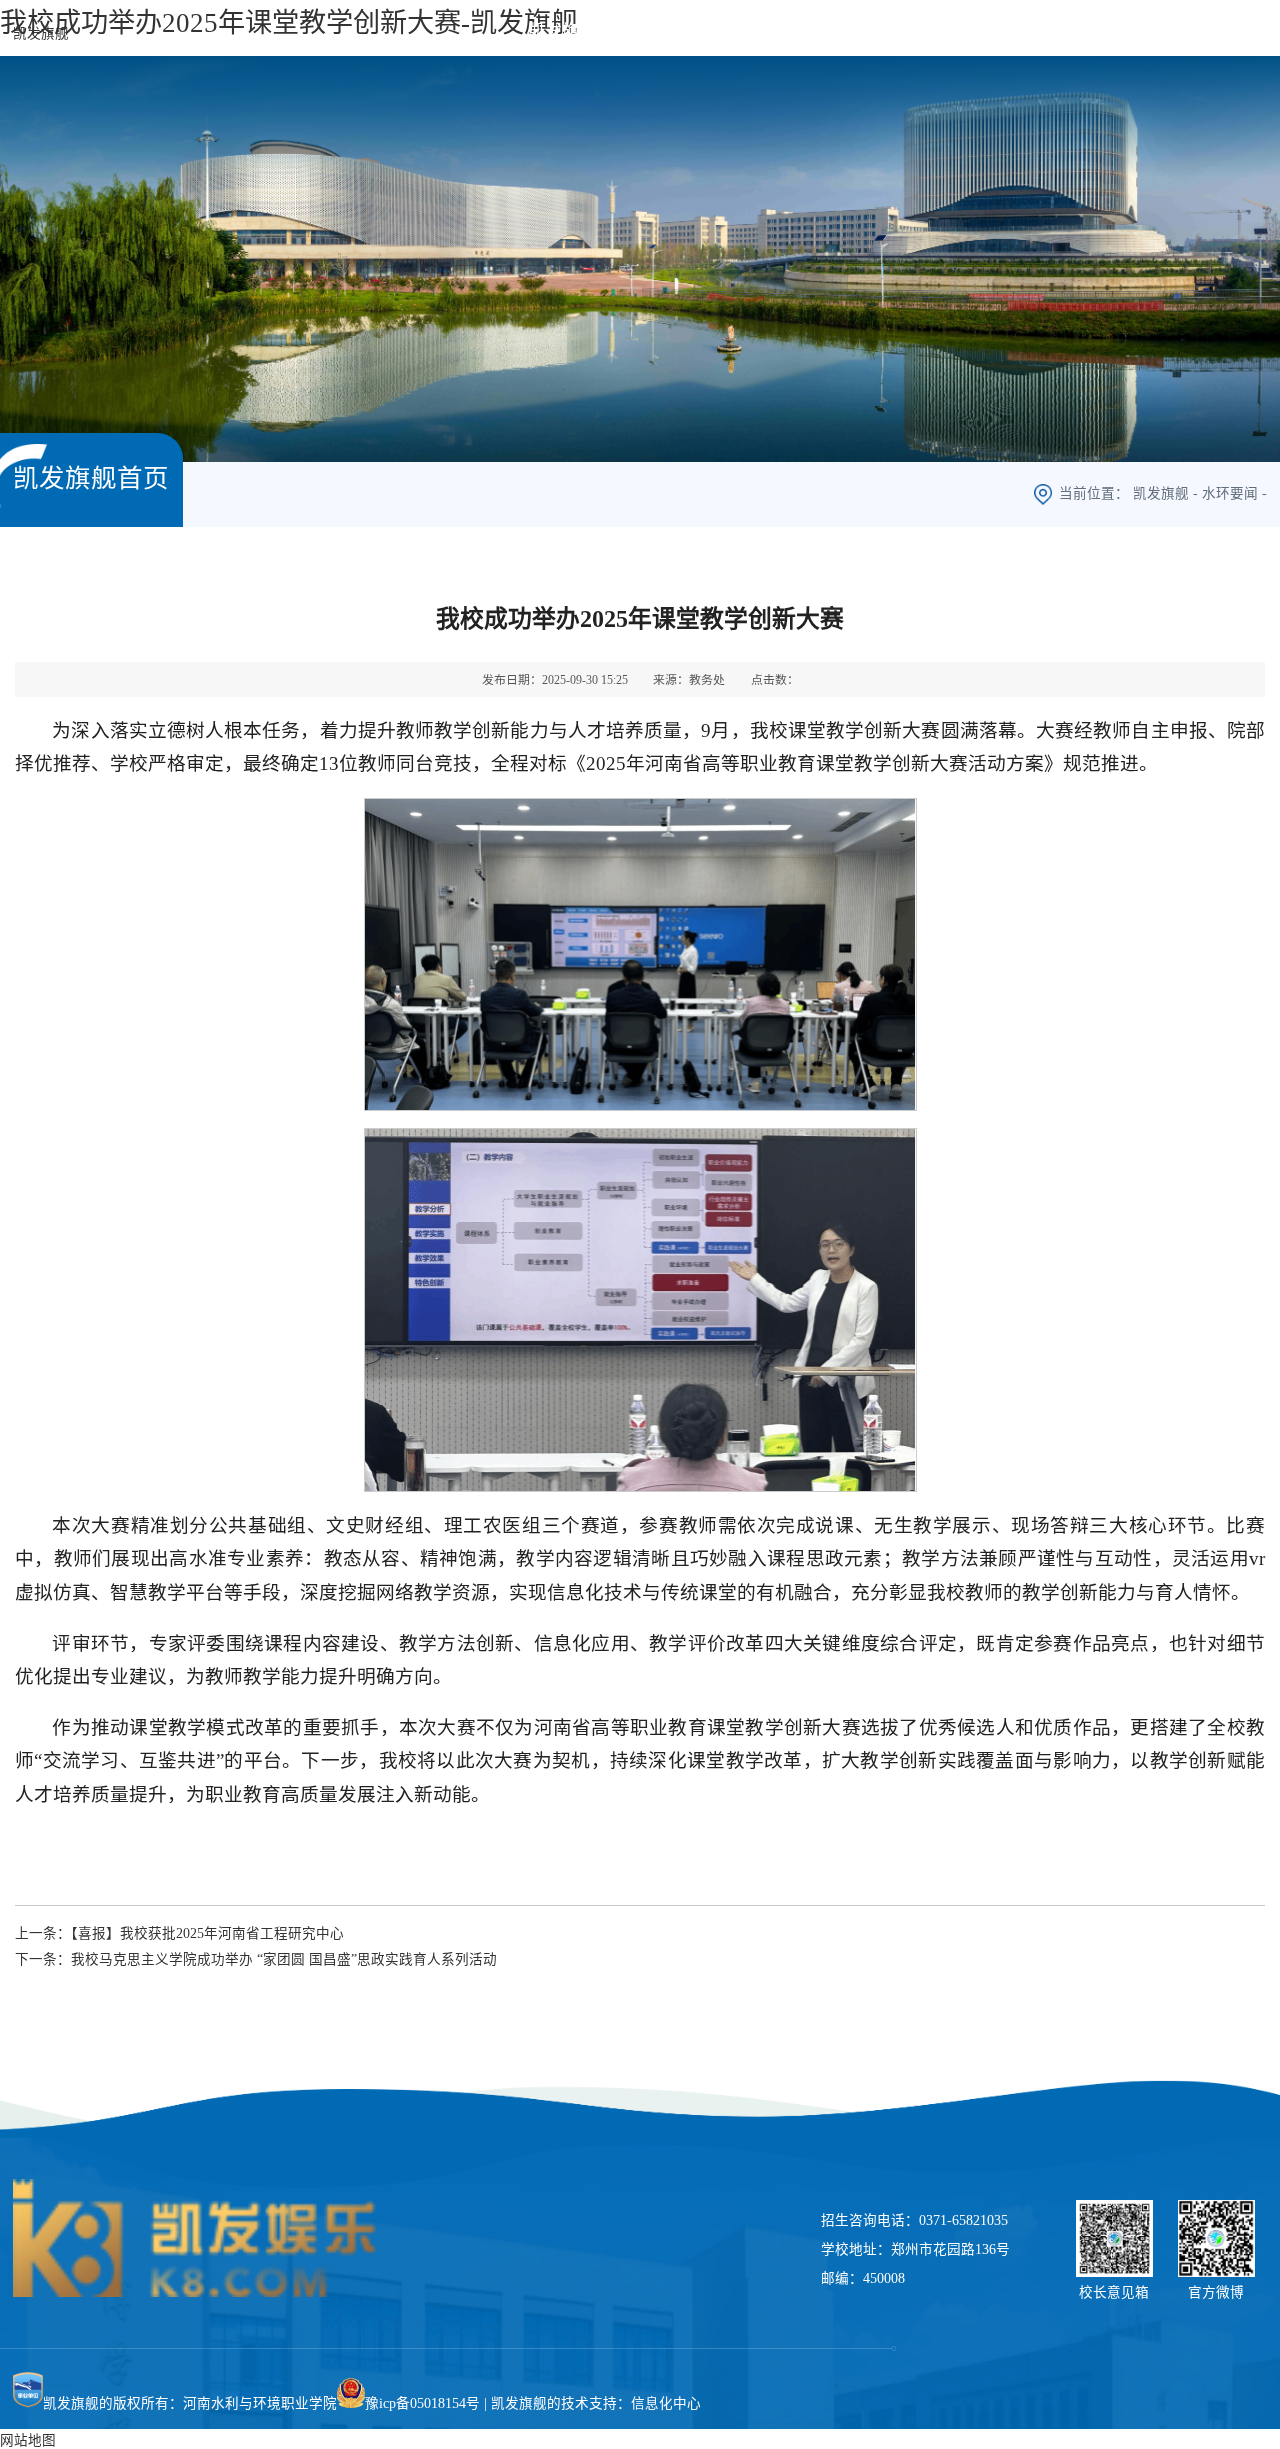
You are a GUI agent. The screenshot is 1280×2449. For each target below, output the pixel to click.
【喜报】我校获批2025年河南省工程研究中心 (207, 1933)
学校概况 (664, 31)
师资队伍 (868, 31)
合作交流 (1038, 31)
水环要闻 (1230, 493)
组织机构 (766, 31)
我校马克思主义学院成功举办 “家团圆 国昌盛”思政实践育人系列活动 (284, 1959)
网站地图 (28, 2440)
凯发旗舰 (41, 33)
